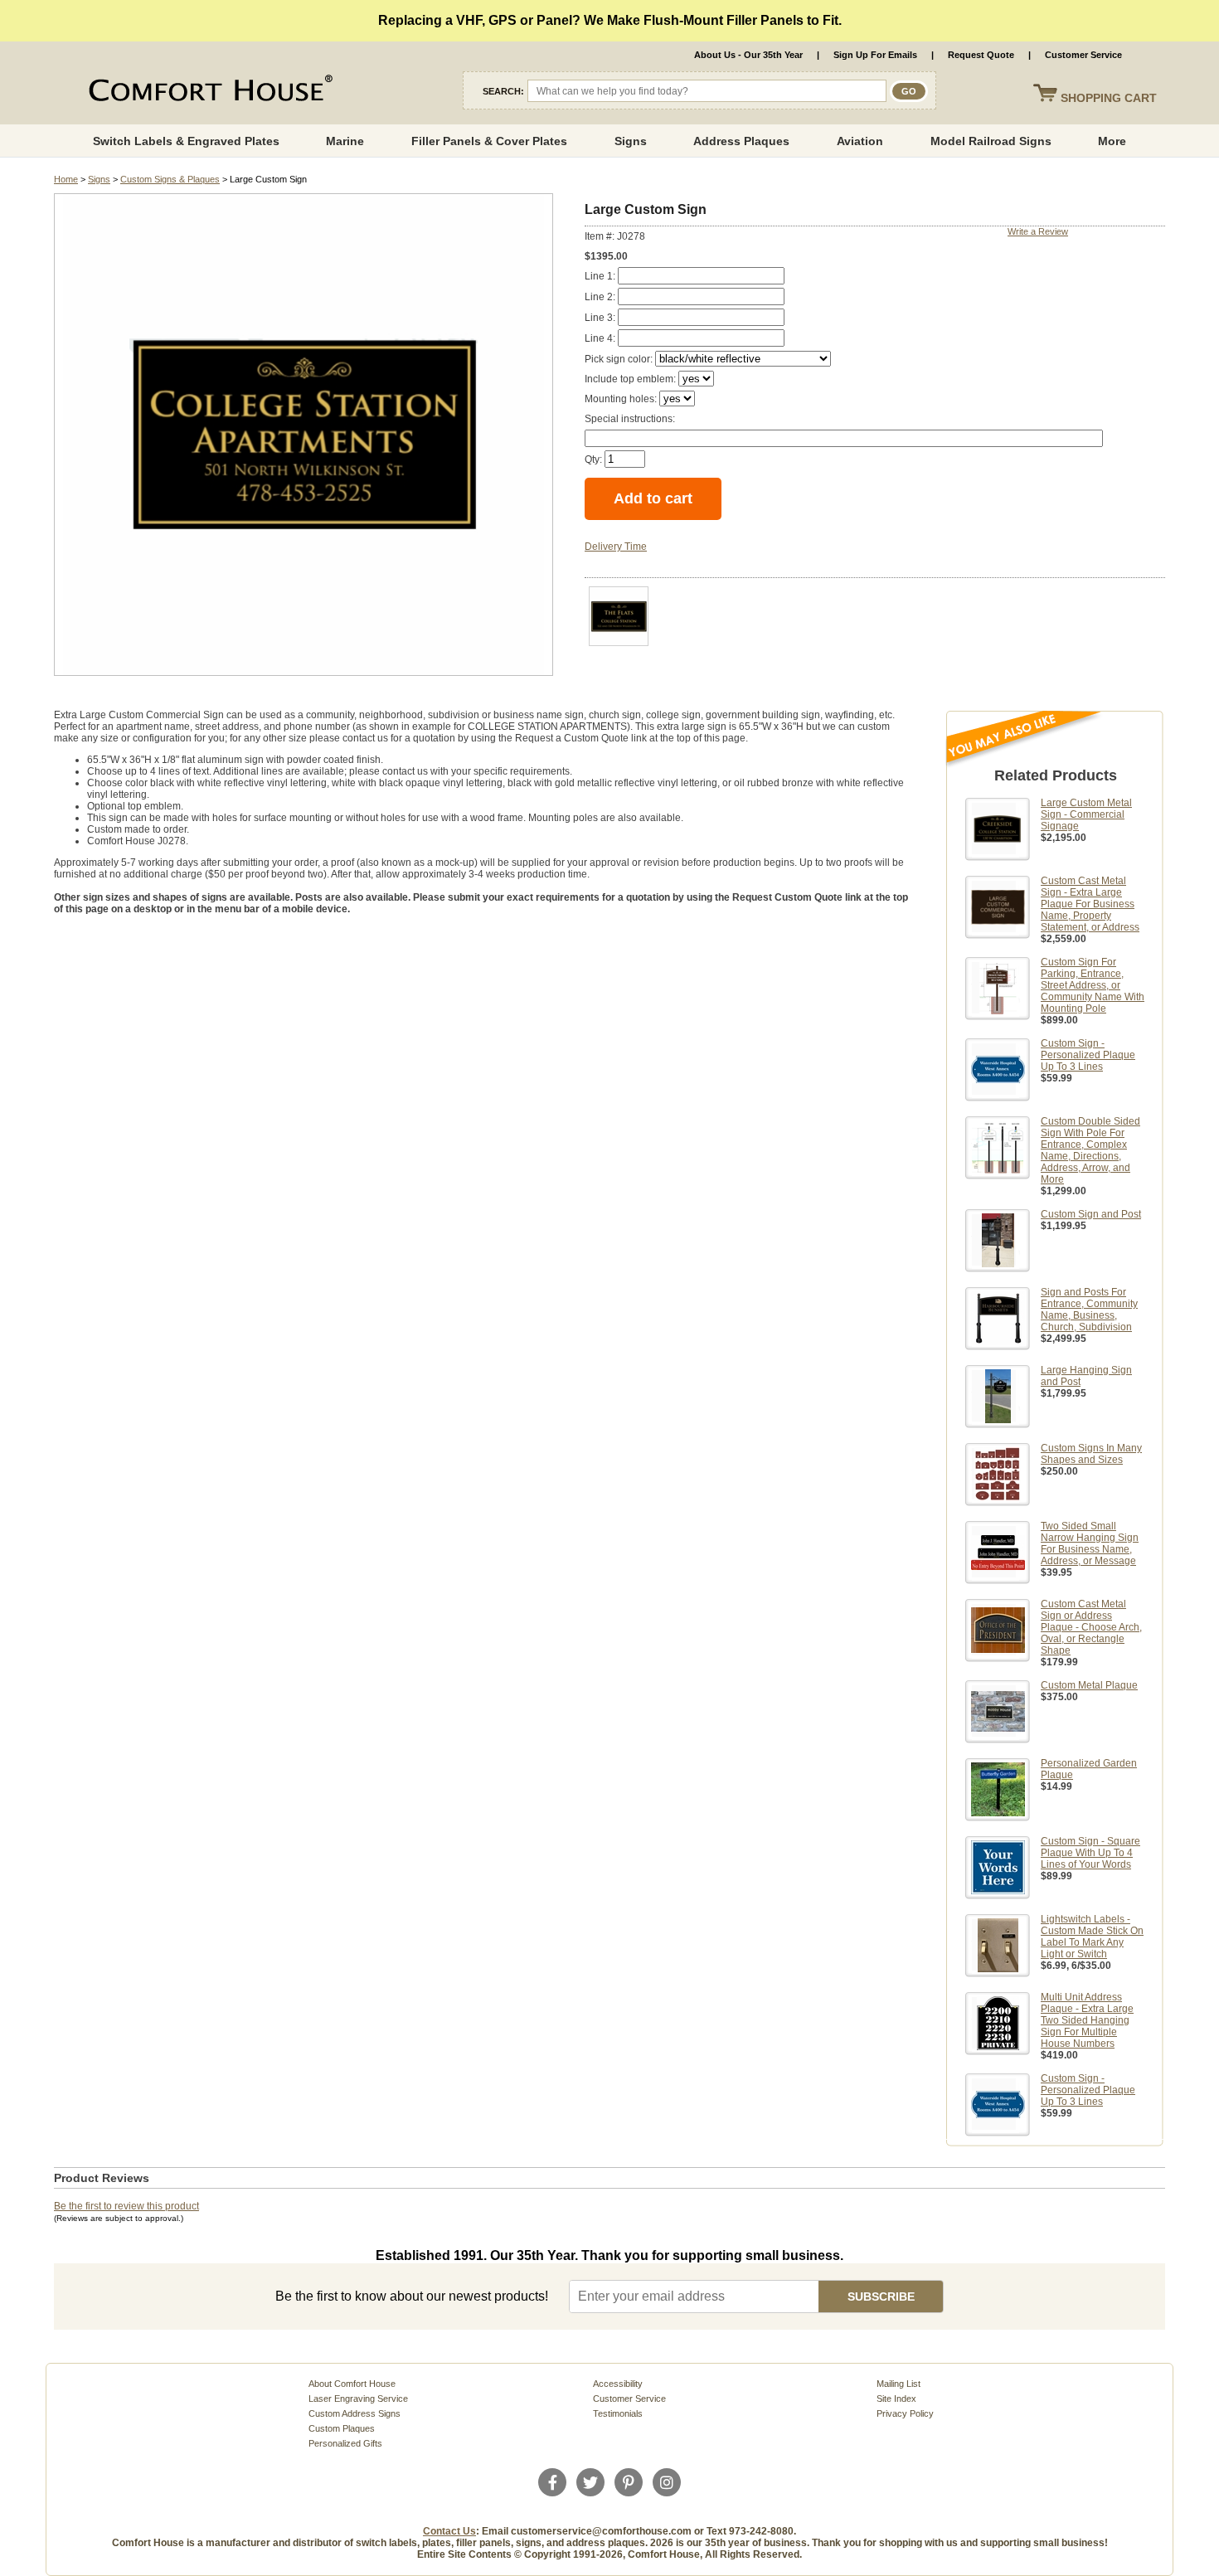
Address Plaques (741, 141)
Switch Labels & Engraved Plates (186, 141)
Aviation (860, 141)
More (1112, 141)
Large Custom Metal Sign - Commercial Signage (1086, 814)
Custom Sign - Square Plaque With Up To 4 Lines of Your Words (1090, 1853)
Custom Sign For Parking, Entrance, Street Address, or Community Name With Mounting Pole (1093, 985)
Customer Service (1083, 55)
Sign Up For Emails (875, 55)
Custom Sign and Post (1091, 1214)
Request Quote (981, 55)
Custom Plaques (342, 2428)
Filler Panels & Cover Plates (489, 141)
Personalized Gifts (345, 2443)
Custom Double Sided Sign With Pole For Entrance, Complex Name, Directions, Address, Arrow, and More (1090, 1150)
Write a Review (1038, 231)
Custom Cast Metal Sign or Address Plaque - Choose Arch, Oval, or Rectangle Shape (1091, 1627)
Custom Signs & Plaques (170, 179)
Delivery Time (616, 547)
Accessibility (618, 2384)
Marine (345, 141)
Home (66, 179)
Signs (631, 141)
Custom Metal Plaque (1089, 1685)
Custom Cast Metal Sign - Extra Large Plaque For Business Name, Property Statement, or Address (1090, 904)
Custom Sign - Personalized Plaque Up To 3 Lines (1088, 1055)
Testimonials (618, 2413)
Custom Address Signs (355, 2413)
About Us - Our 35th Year (748, 55)
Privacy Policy (905, 2413)
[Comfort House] (208, 91)
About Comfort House (352, 2384)
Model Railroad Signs (991, 141)
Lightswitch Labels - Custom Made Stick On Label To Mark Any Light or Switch (1092, 1937)
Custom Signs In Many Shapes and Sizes (1091, 1454)
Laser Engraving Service (358, 2399)
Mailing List (898, 2384)
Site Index (896, 2399)
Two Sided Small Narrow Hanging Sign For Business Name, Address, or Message (1090, 1543)
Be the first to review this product (126, 2206)
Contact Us (449, 2531)
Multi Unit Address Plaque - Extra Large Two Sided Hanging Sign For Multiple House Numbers (1087, 2020)
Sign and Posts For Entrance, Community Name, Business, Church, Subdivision (1089, 1310)
